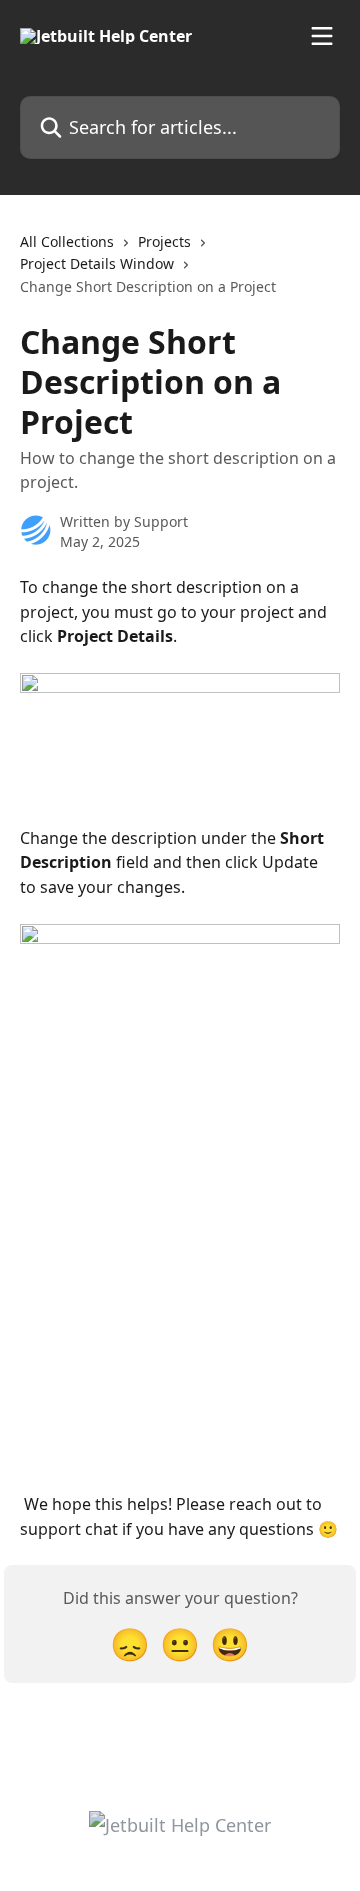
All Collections (67, 241)
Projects (164, 241)
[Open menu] (322, 36)
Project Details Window (97, 263)
